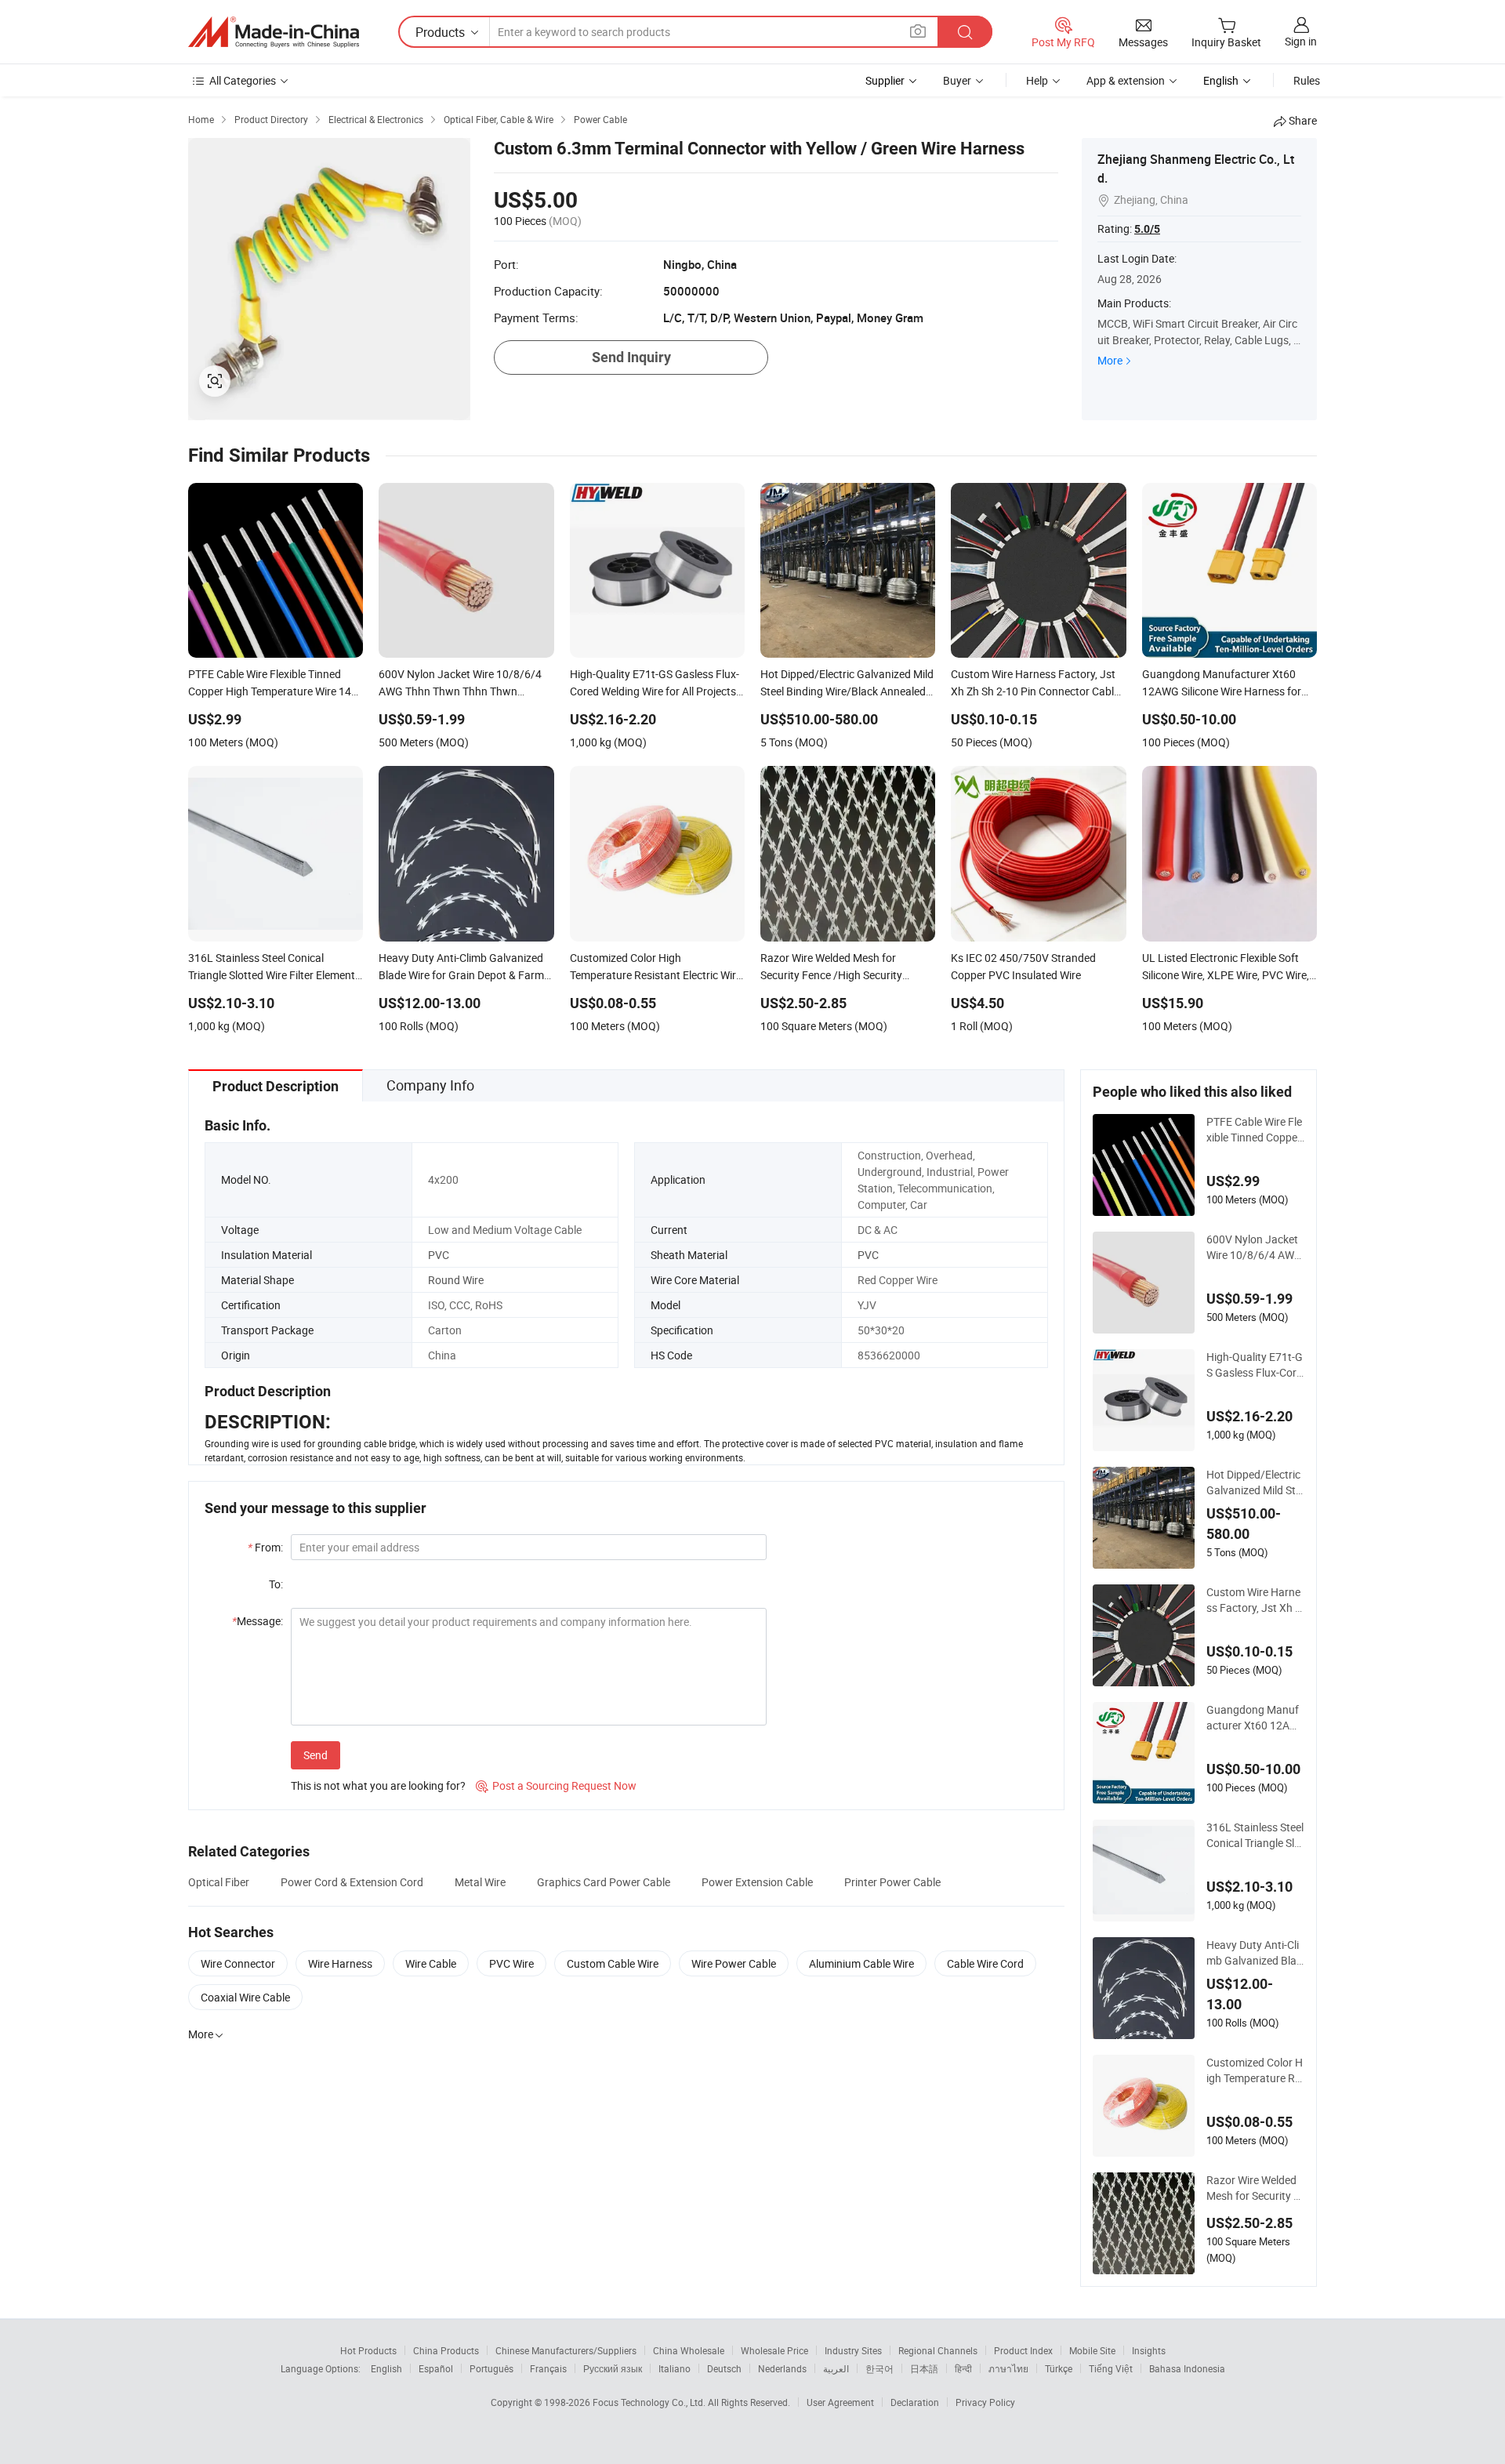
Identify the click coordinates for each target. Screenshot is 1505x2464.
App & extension (1126, 80)
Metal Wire (480, 1882)
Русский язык (613, 2368)
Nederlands (782, 2368)
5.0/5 (1147, 229)
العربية (836, 2368)
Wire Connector (238, 1963)
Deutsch (724, 2368)
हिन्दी (963, 2368)
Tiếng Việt (1111, 2368)
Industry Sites (853, 2350)
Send (316, 1755)
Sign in (1301, 41)
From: (265, 1547)
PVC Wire (511, 1963)
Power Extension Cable (757, 1882)
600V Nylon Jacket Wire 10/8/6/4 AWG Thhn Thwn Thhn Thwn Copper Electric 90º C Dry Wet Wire (1255, 1247)
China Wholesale (689, 2350)
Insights (1149, 2350)
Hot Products (368, 2350)
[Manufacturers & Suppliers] (274, 32)
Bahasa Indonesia (1187, 2368)
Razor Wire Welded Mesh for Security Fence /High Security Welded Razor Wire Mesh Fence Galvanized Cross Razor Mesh (1255, 2188)
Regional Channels (938, 2350)
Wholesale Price (774, 2350)
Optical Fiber (219, 1882)
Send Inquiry (631, 357)
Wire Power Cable (734, 1963)
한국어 (879, 2368)
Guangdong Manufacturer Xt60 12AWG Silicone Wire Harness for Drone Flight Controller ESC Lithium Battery (1255, 1718)
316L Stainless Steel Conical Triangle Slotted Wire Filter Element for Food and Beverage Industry (1255, 1835)
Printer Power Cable (892, 1882)
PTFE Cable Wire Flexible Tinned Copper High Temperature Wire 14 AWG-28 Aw (1255, 1130)
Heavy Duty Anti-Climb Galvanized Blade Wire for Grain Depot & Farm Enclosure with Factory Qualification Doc (1255, 1953)
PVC (439, 1255)
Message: (257, 1621)
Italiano (675, 2368)
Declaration (915, 2402)
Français (548, 2368)
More (1110, 360)
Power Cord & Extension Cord (352, 1882)
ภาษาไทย (1008, 2368)
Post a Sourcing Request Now (556, 1785)
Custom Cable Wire (613, 1963)
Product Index (1023, 2350)
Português (491, 2368)
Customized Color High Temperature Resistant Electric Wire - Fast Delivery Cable (1255, 2070)
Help (1037, 80)
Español (436, 2368)
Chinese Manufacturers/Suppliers (566, 2350)
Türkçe (1059, 2368)
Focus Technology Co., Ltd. (650, 2402)
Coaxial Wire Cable (245, 1997)
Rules (1307, 80)
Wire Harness (340, 1963)
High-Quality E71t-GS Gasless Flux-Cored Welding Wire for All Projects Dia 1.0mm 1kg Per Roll (1255, 1365)
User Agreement (840, 2402)
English (386, 2368)
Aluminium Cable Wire (861, 1963)
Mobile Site (1092, 2350)
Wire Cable (431, 1963)
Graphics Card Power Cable (604, 1882)
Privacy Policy (985, 2402)
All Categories (243, 80)
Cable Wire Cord (985, 1963)
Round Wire (456, 1280)
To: (276, 1584)
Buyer (957, 80)
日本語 (924, 2368)
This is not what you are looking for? (378, 1785)
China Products (446, 2350)
